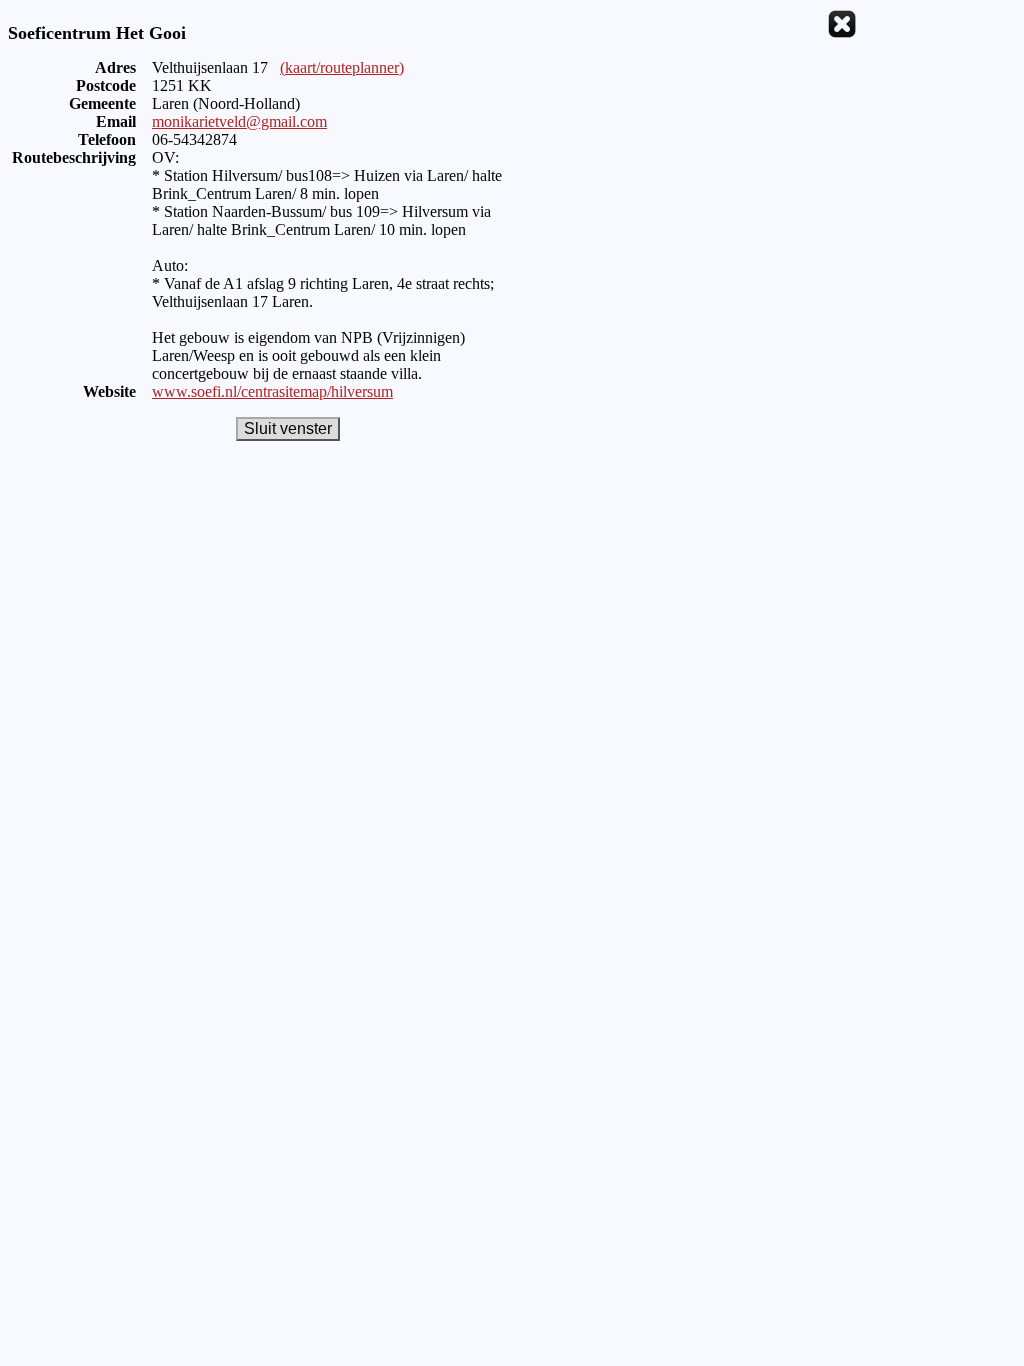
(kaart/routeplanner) (342, 67)
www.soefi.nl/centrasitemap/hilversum (272, 391)
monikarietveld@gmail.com (239, 121)
